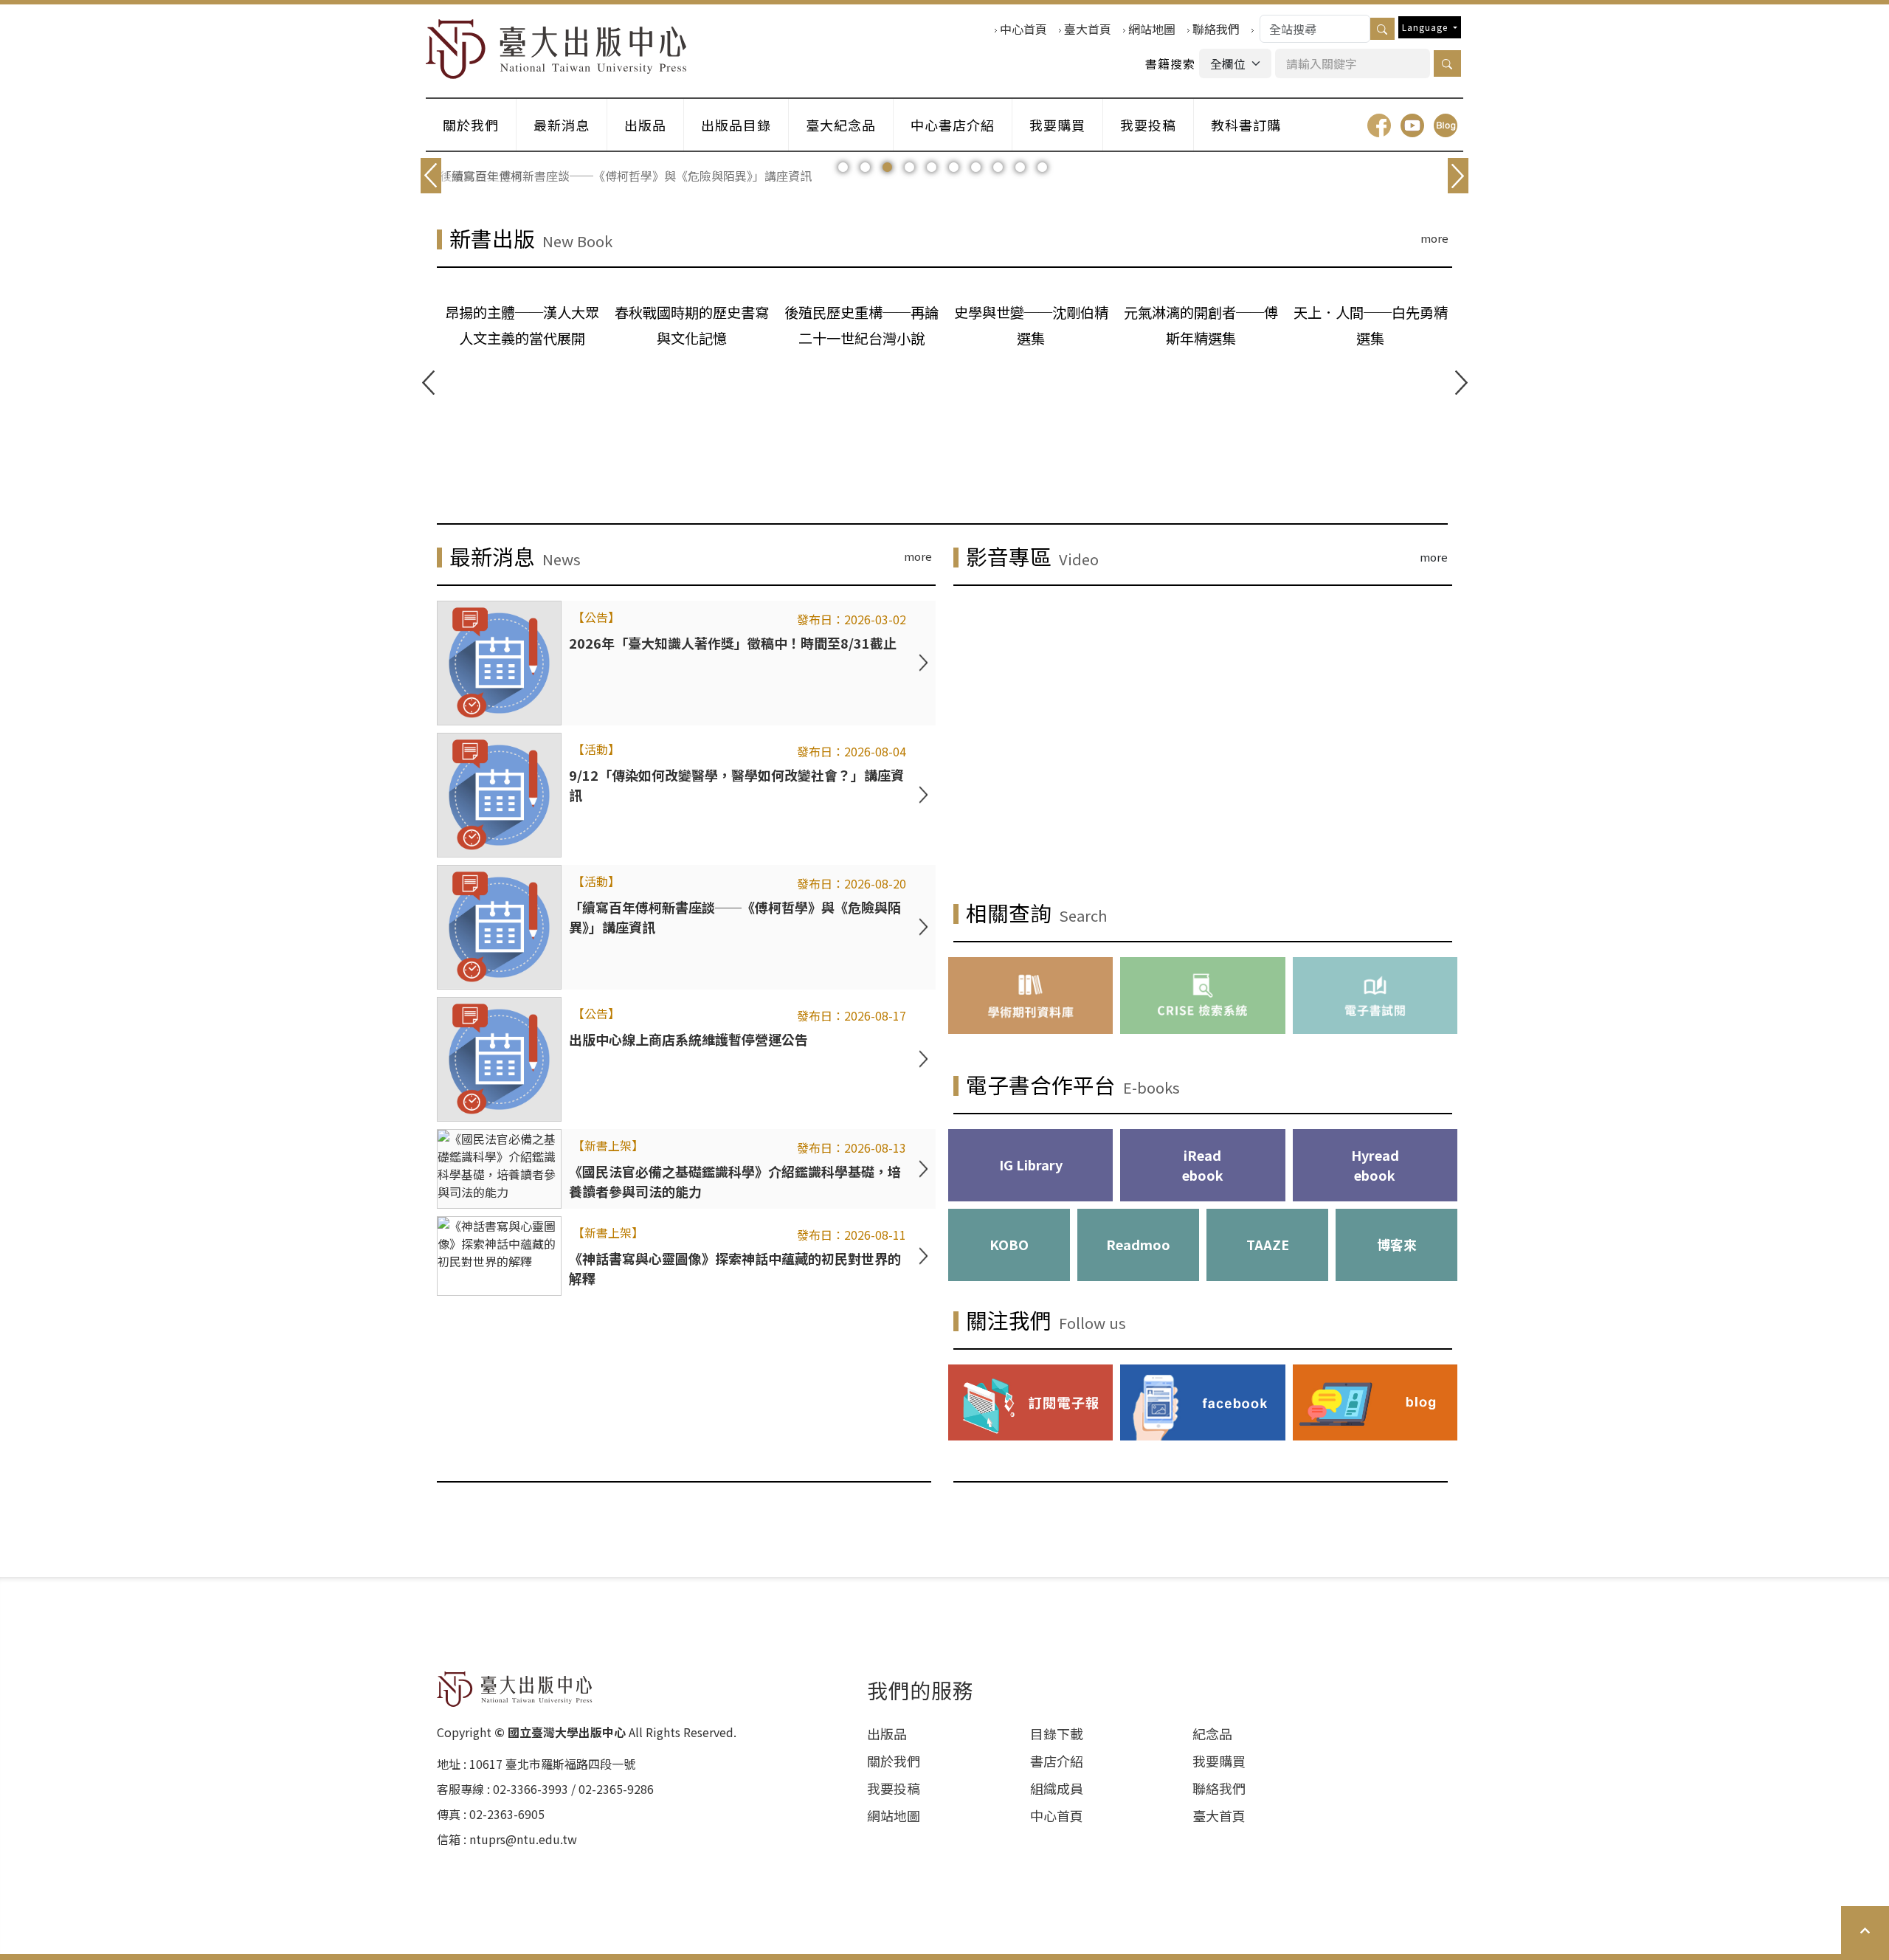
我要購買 (1057, 125)
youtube (1412, 125)
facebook (1379, 125)
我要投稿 (1148, 125)
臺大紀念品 (841, 125)
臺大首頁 (1088, 29)
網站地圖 (1152, 29)
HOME (556, 49)
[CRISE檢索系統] (1202, 995)
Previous (428, 383)
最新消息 (562, 125)
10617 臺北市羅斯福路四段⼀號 (552, 1764)
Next (1461, 383)
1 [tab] (843, 168)
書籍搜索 (1170, 63)
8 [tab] (998, 168)
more (1434, 238)
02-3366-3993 (531, 1789)
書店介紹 (1057, 1761)
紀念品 (1212, 1733)
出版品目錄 (736, 125)
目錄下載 (1057, 1733)
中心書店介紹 (953, 125)
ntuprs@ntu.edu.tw (523, 1839)
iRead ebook (1203, 1165)
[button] (1447, 63)
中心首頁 (1023, 29)
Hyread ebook (1375, 1165)
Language (1426, 27)
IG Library (1031, 1164)
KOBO (1009, 1244)
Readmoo (1138, 1244)
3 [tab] (887, 168)
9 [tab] (1020, 168)
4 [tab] (909, 168)
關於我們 (471, 125)
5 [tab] (932, 168)
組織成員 (1057, 1788)
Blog (1446, 125)
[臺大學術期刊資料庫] (1030, 995)
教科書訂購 (1246, 125)
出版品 (645, 125)
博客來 (1397, 1244)
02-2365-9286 (616, 1789)
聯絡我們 (1216, 29)
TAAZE (1268, 1244)
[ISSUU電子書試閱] (1375, 995)
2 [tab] (865, 168)
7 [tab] (976, 168)
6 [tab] (954, 168)
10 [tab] (1042, 168)
